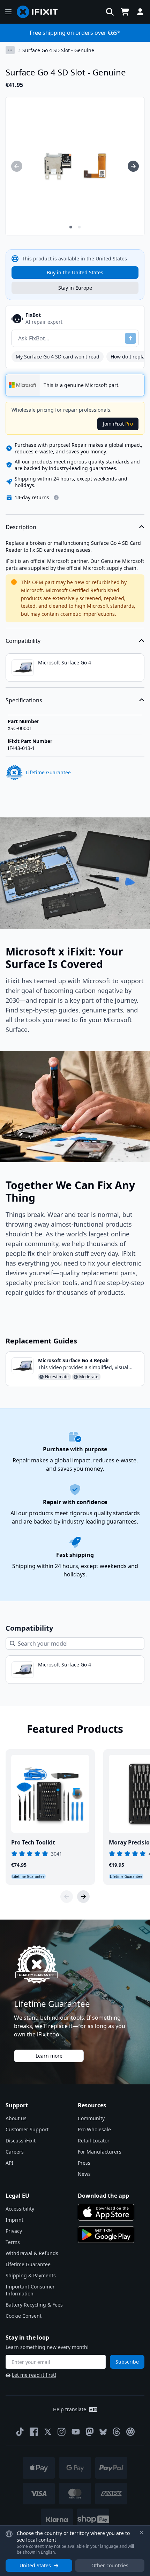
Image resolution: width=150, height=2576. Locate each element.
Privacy (14, 2231)
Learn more (49, 2056)
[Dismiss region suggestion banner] (142, 2533)
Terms (13, 2242)
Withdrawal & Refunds (32, 2253)
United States (35, 2565)
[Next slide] (83, 1897)
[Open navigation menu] (8, 12)
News (84, 2174)
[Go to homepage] (40, 12)
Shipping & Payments (31, 2275)
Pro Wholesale (94, 2129)
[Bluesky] (103, 2432)
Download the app (103, 2196)
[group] (17, 166)
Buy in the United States (75, 272)
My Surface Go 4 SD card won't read (58, 357)
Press (84, 2163)
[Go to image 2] (79, 227)
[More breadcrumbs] (10, 50)
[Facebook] (34, 2432)
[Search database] (110, 12)
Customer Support (27, 2129)
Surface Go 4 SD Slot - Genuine (58, 50)
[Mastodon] (90, 2432)
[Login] (140, 12)
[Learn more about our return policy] (56, 498)
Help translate (70, 2409)
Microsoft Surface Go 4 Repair (74, 1360)
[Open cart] (125, 12)
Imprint (14, 2220)
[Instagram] (62, 2432)
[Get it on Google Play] (106, 2235)
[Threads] (117, 2432)
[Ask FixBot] (130, 338)
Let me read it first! (34, 2375)
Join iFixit (118, 424)
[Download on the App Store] (106, 2212)
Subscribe (127, 2362)
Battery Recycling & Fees (34, 2305)
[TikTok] (20, 2432)
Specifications (24, 700)
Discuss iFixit (21, 2141)
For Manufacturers (100, 2152)
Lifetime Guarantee (28, 2264)
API (9, 2163)
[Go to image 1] (71, 227)
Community (91, 2118)
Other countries (110, 2565)
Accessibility (20, 2209)
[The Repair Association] (130, 2432)
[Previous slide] (67, 1897)
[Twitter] (48, 2432)
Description (21, 527)
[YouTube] (76, 2432)
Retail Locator (94, 2141)
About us (16, 2118)
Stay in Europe (75, 288)
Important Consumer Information (30, 2290)
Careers (15, 2152)
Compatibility (23, 641)
